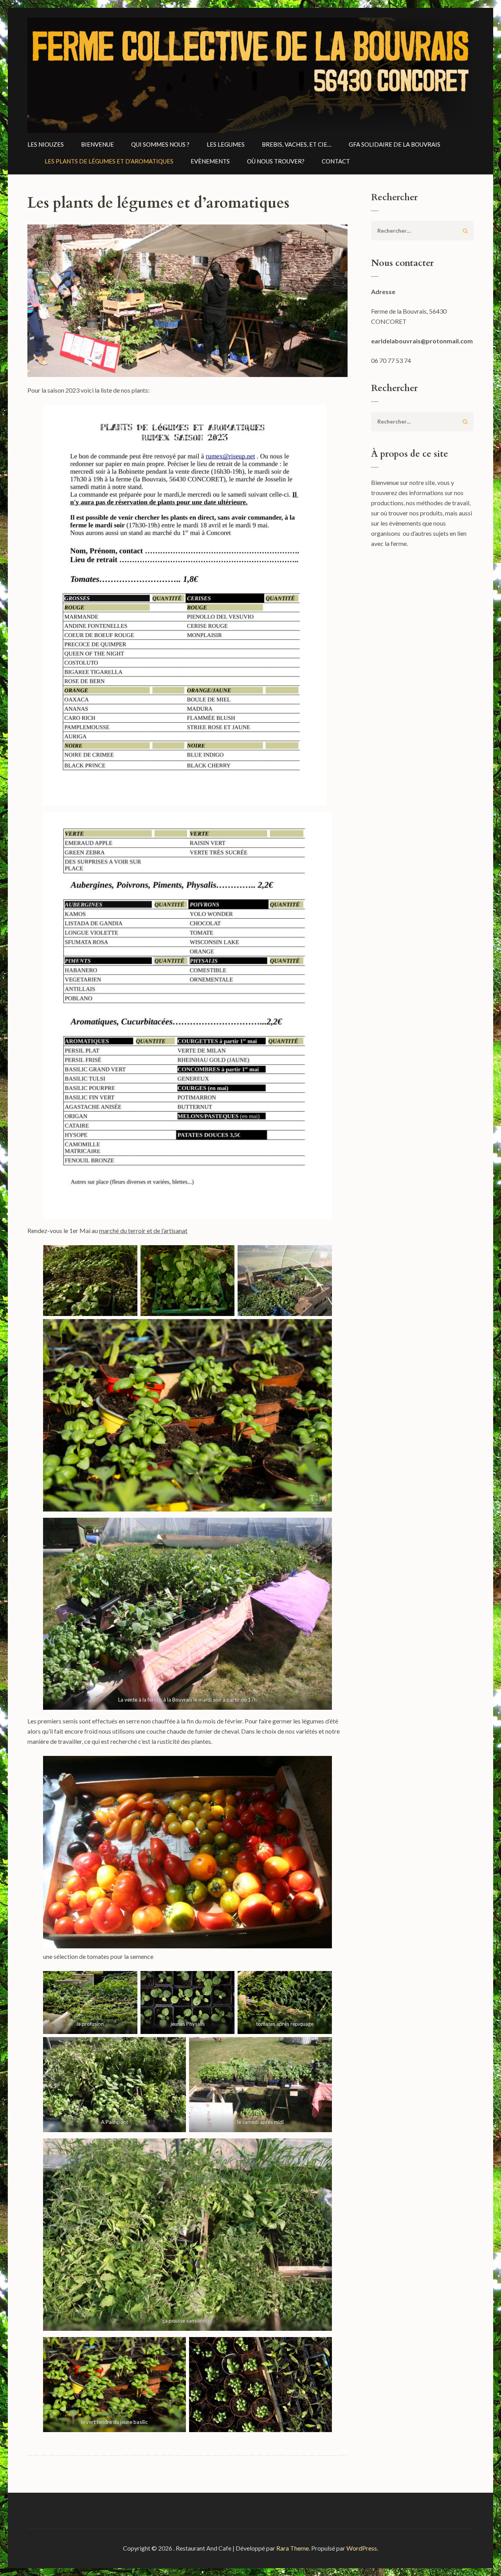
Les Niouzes (46, 144)
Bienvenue (97, 144)
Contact (336, 161)
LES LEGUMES (226, 144)
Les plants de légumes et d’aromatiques (109, 161)
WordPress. (362, 2548)
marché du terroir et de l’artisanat (143, 1231)
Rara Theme (293, 2548)
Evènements (210, 161)
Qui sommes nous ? (160, 144)
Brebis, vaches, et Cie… (297, 144)
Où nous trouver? (276, 161)
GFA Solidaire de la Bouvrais (395, 144)
